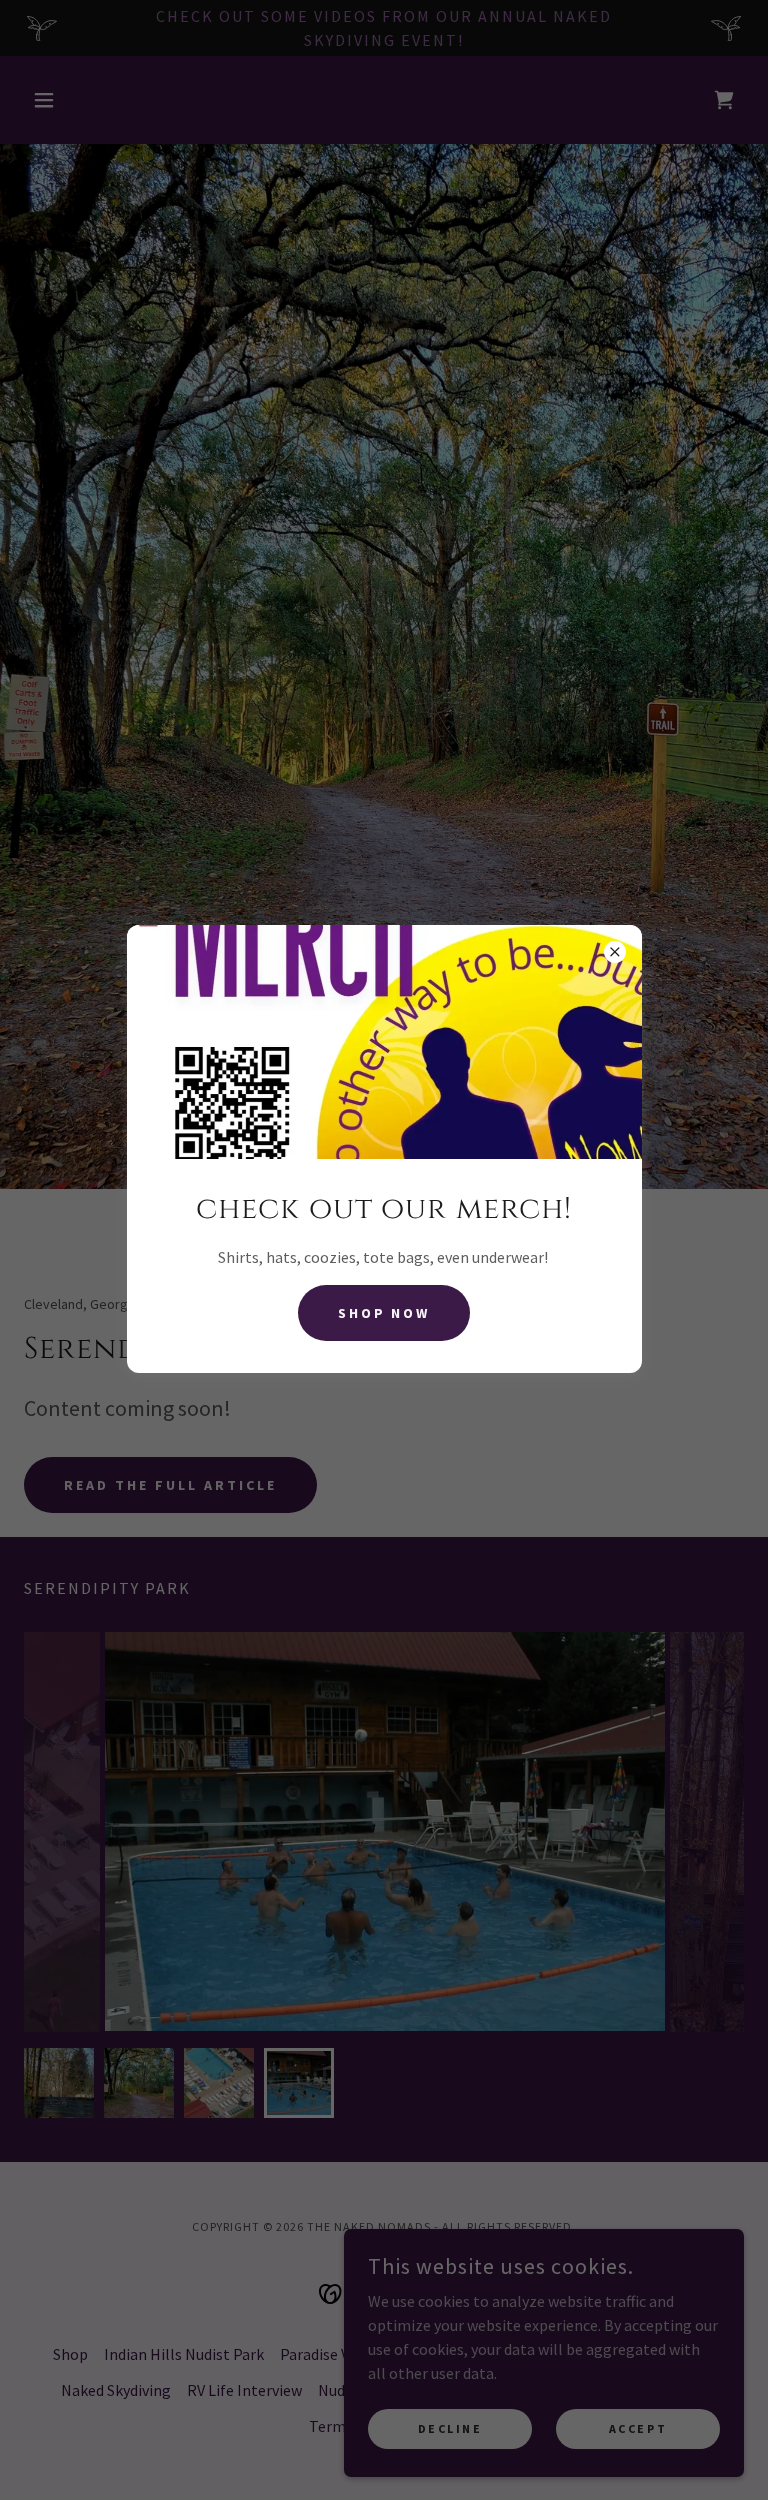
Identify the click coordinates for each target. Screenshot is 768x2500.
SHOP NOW (384, 1313)
